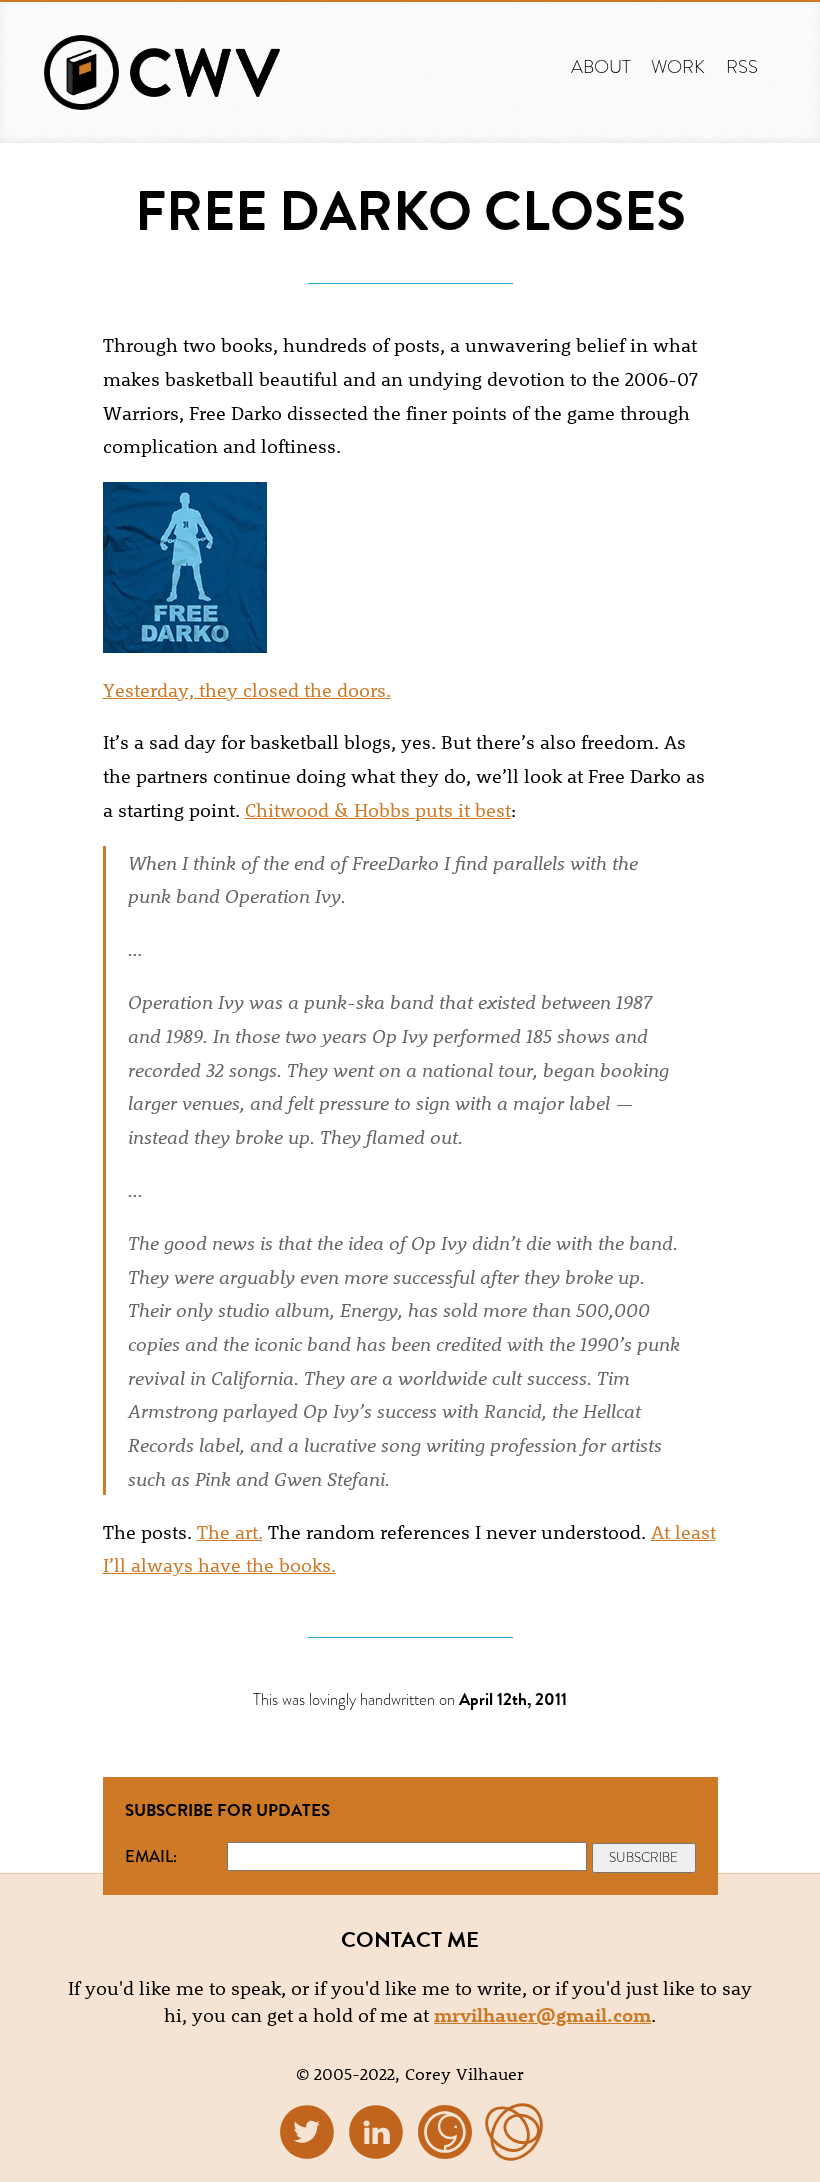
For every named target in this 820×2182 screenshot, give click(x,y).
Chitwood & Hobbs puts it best (378, 809)
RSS (742, 66)
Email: (151, 1856)
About (601, 66)
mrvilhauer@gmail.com (542, 2014)
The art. (230, 1531)
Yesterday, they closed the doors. (247, 689)
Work (678, 66)
